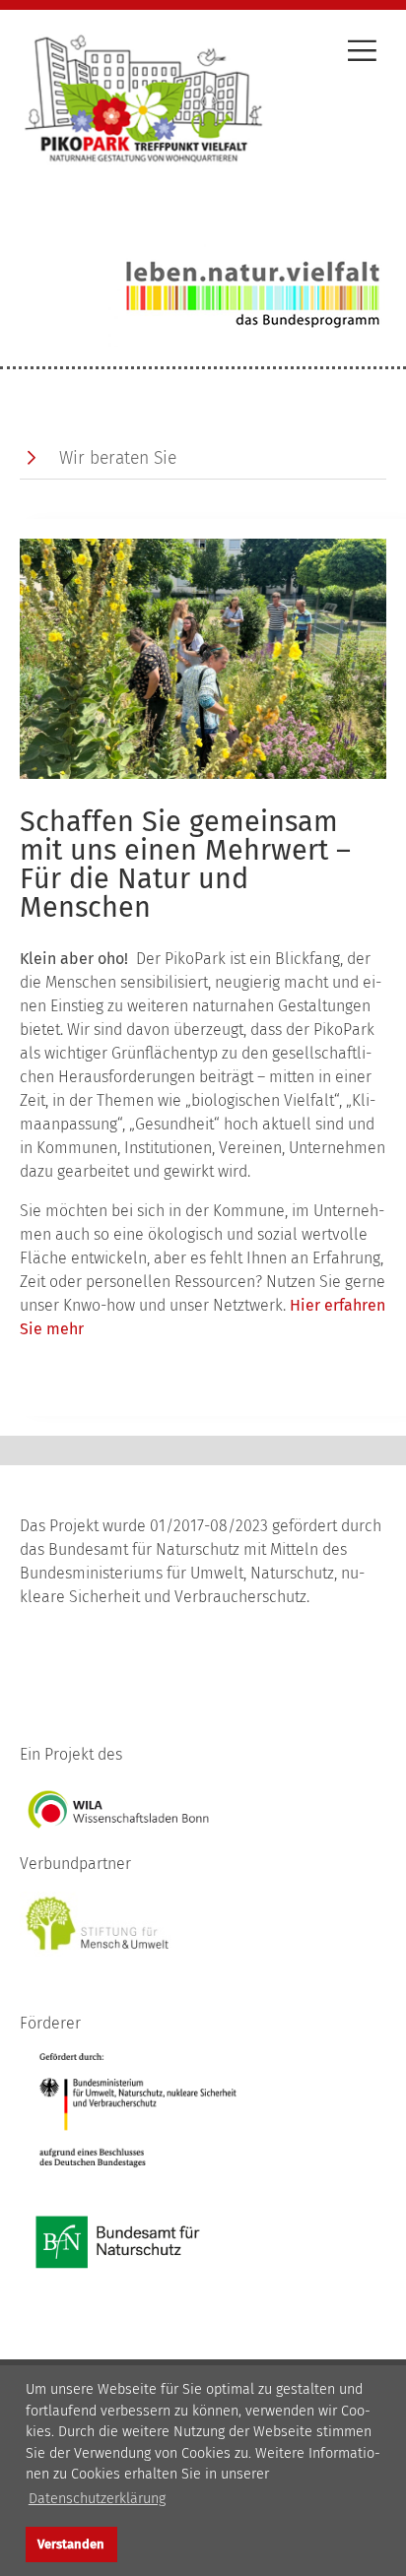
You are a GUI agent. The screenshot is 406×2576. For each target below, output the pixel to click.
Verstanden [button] (71, 2544)
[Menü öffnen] (362, 54)
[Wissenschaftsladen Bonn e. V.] (118, 1808)
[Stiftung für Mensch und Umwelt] (99, 1923)
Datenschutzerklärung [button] (97, 2499)
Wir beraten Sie (118, 458)
